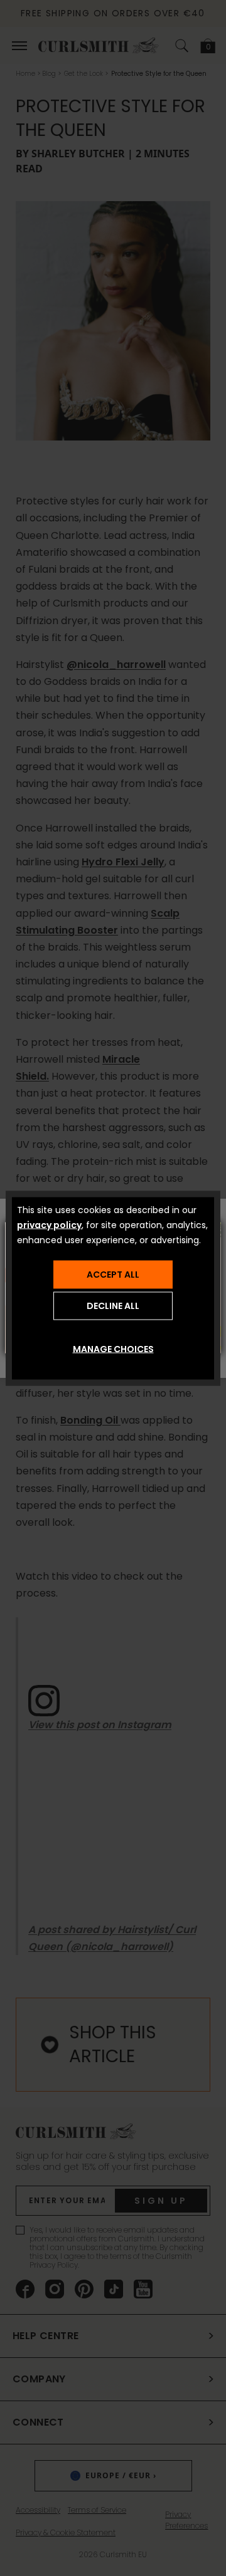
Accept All (113, 1275)
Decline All (113, 1306)
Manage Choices (113, 1348)
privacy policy (49, 1224)
